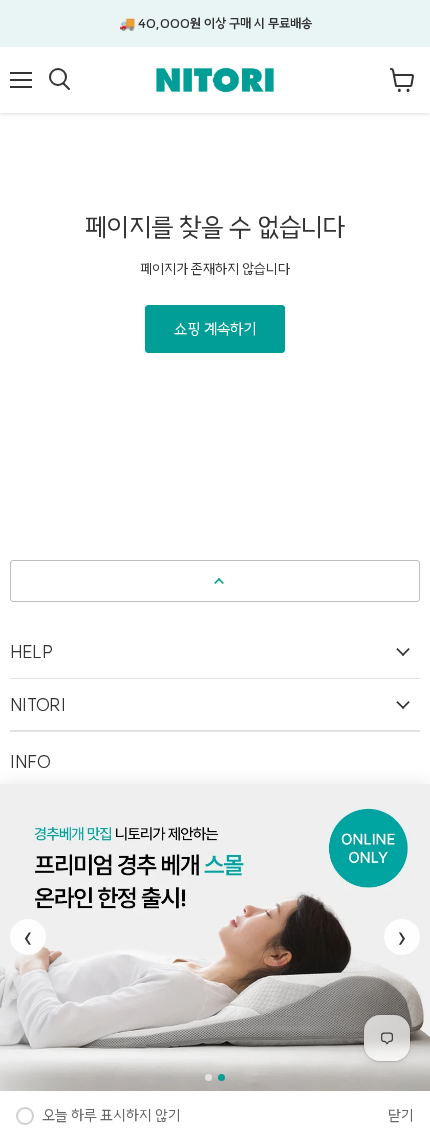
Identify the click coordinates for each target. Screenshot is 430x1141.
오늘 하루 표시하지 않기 (111, 1115)
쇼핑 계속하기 (215, 329)
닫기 (401, 1115)
